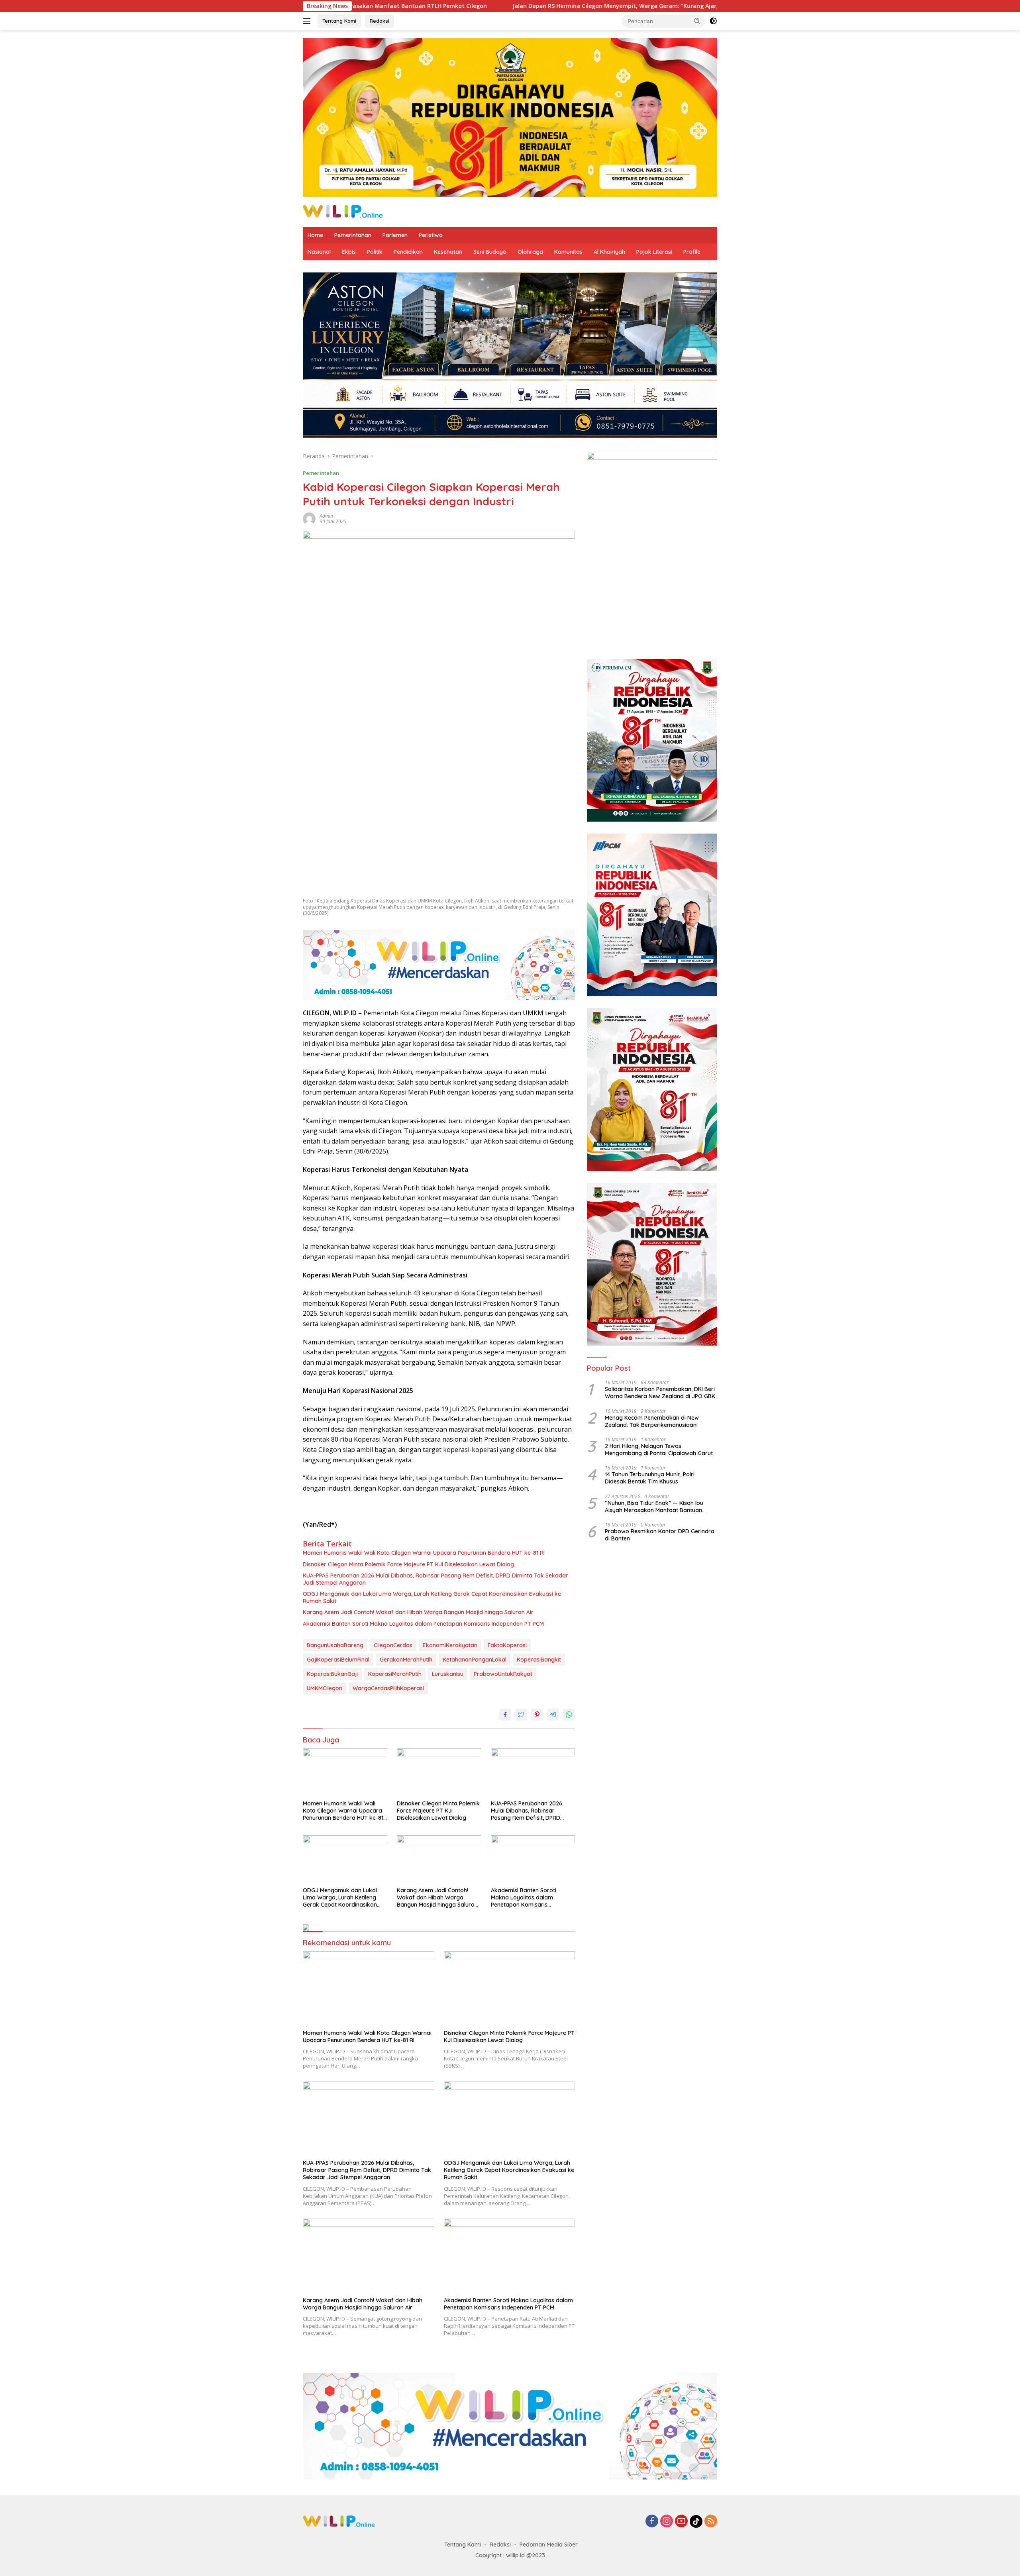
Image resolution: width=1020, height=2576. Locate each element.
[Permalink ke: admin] (309, 518)
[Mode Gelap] (713, 21)
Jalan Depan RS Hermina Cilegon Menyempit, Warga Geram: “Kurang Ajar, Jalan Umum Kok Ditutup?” (480, 6)
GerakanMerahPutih (406, 1660)
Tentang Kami (339, 21)
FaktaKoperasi (507, 1645)
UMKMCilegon (325, 1688)
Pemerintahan (353, 235)
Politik (375, 252)
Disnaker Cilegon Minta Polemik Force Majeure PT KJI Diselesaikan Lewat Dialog (408, 1564)
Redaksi (380, 21)
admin (326, 516)
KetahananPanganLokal (475, 1660)
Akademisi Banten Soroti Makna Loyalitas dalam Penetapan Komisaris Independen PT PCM (423, 1624)
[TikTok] (696, 2521)
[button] (697, 21)
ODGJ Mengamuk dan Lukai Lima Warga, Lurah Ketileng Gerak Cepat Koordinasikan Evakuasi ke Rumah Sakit (432, 1597)
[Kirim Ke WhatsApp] (569, 1715)
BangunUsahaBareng (335, 1645)
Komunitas (568, 252)
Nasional (319, 252)
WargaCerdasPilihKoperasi (388, 1688)
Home (315, 235)
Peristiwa (431, 235)
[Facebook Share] (505, 1715)
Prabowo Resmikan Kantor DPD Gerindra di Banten (660, 1535)
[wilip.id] (343, 211)
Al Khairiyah (609, 252)
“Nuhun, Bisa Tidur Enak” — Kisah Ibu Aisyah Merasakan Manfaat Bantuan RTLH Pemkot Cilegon (654, 1507)
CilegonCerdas (393, 1645)
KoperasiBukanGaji (332, 1674)
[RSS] (711, 2522)
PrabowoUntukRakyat (503, 1674)
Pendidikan (408, 252)
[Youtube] (681, 2522)
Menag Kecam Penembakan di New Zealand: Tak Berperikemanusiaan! (652, 1421)
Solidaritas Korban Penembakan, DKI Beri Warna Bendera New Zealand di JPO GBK (660, 1393)
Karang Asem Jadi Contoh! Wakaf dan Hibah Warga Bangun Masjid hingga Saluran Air (418, 1612)
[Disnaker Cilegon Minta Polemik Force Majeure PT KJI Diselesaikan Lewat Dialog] (439, 1772)
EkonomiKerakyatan (450, 1645)
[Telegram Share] (553, 1715)
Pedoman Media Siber (549, 2545)
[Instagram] (667, 2522)
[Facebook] (652, 2522)
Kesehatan (448, 252)
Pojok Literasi (654, 252)
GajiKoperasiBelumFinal (338, 1660)
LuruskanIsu (448, 1674)
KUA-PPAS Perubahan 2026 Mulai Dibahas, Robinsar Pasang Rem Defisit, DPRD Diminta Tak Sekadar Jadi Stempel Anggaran (435, 1579)
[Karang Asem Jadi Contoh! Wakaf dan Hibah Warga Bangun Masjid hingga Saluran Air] (439, 1859)
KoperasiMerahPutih (395, 1674)
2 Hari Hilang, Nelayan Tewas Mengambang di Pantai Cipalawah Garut (659, 1450)
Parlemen (395, 235)
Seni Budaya (490, 252)
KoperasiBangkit (539, 1660)
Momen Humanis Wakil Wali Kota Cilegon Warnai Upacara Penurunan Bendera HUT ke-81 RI (424, 1553)
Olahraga (530, 252)
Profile (692, 252)
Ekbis (349, 252)
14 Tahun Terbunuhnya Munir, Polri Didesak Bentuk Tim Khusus (650, 1478)
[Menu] (308, 21)
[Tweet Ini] (521, 1715)
